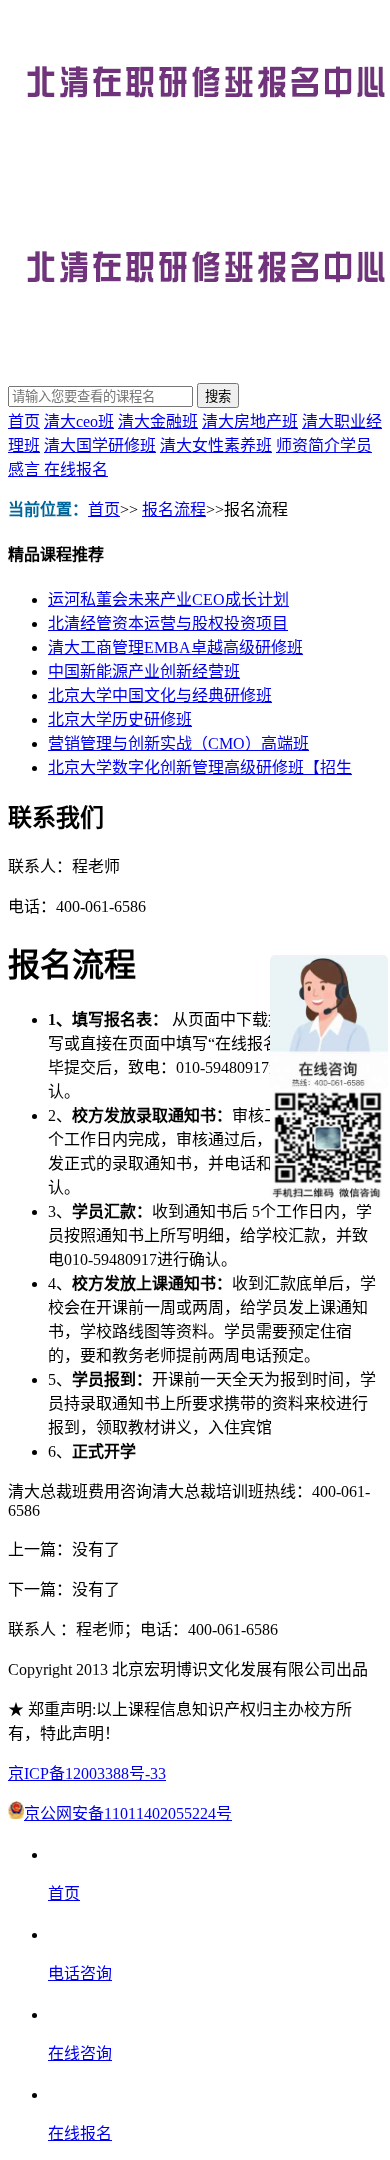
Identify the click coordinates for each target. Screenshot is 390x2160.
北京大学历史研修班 (120, 719)
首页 (24, 421)
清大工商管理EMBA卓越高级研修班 (175, 647)
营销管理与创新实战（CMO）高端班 (178, 743)
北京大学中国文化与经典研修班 (160, 695)
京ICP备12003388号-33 (87, 1773)
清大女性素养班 (216, 445)
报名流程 (174, 509)
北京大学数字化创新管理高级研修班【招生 (200, 767)
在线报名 (76, 469)
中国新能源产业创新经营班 (144, 671)
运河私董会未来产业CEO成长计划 (168, 599)
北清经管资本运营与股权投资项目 (168, 623)
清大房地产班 (250, 421)
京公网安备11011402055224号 (128, 1813)
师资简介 (308, 445)
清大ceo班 (79, 421)
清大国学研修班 (100, 445)
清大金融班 (158, 421)
